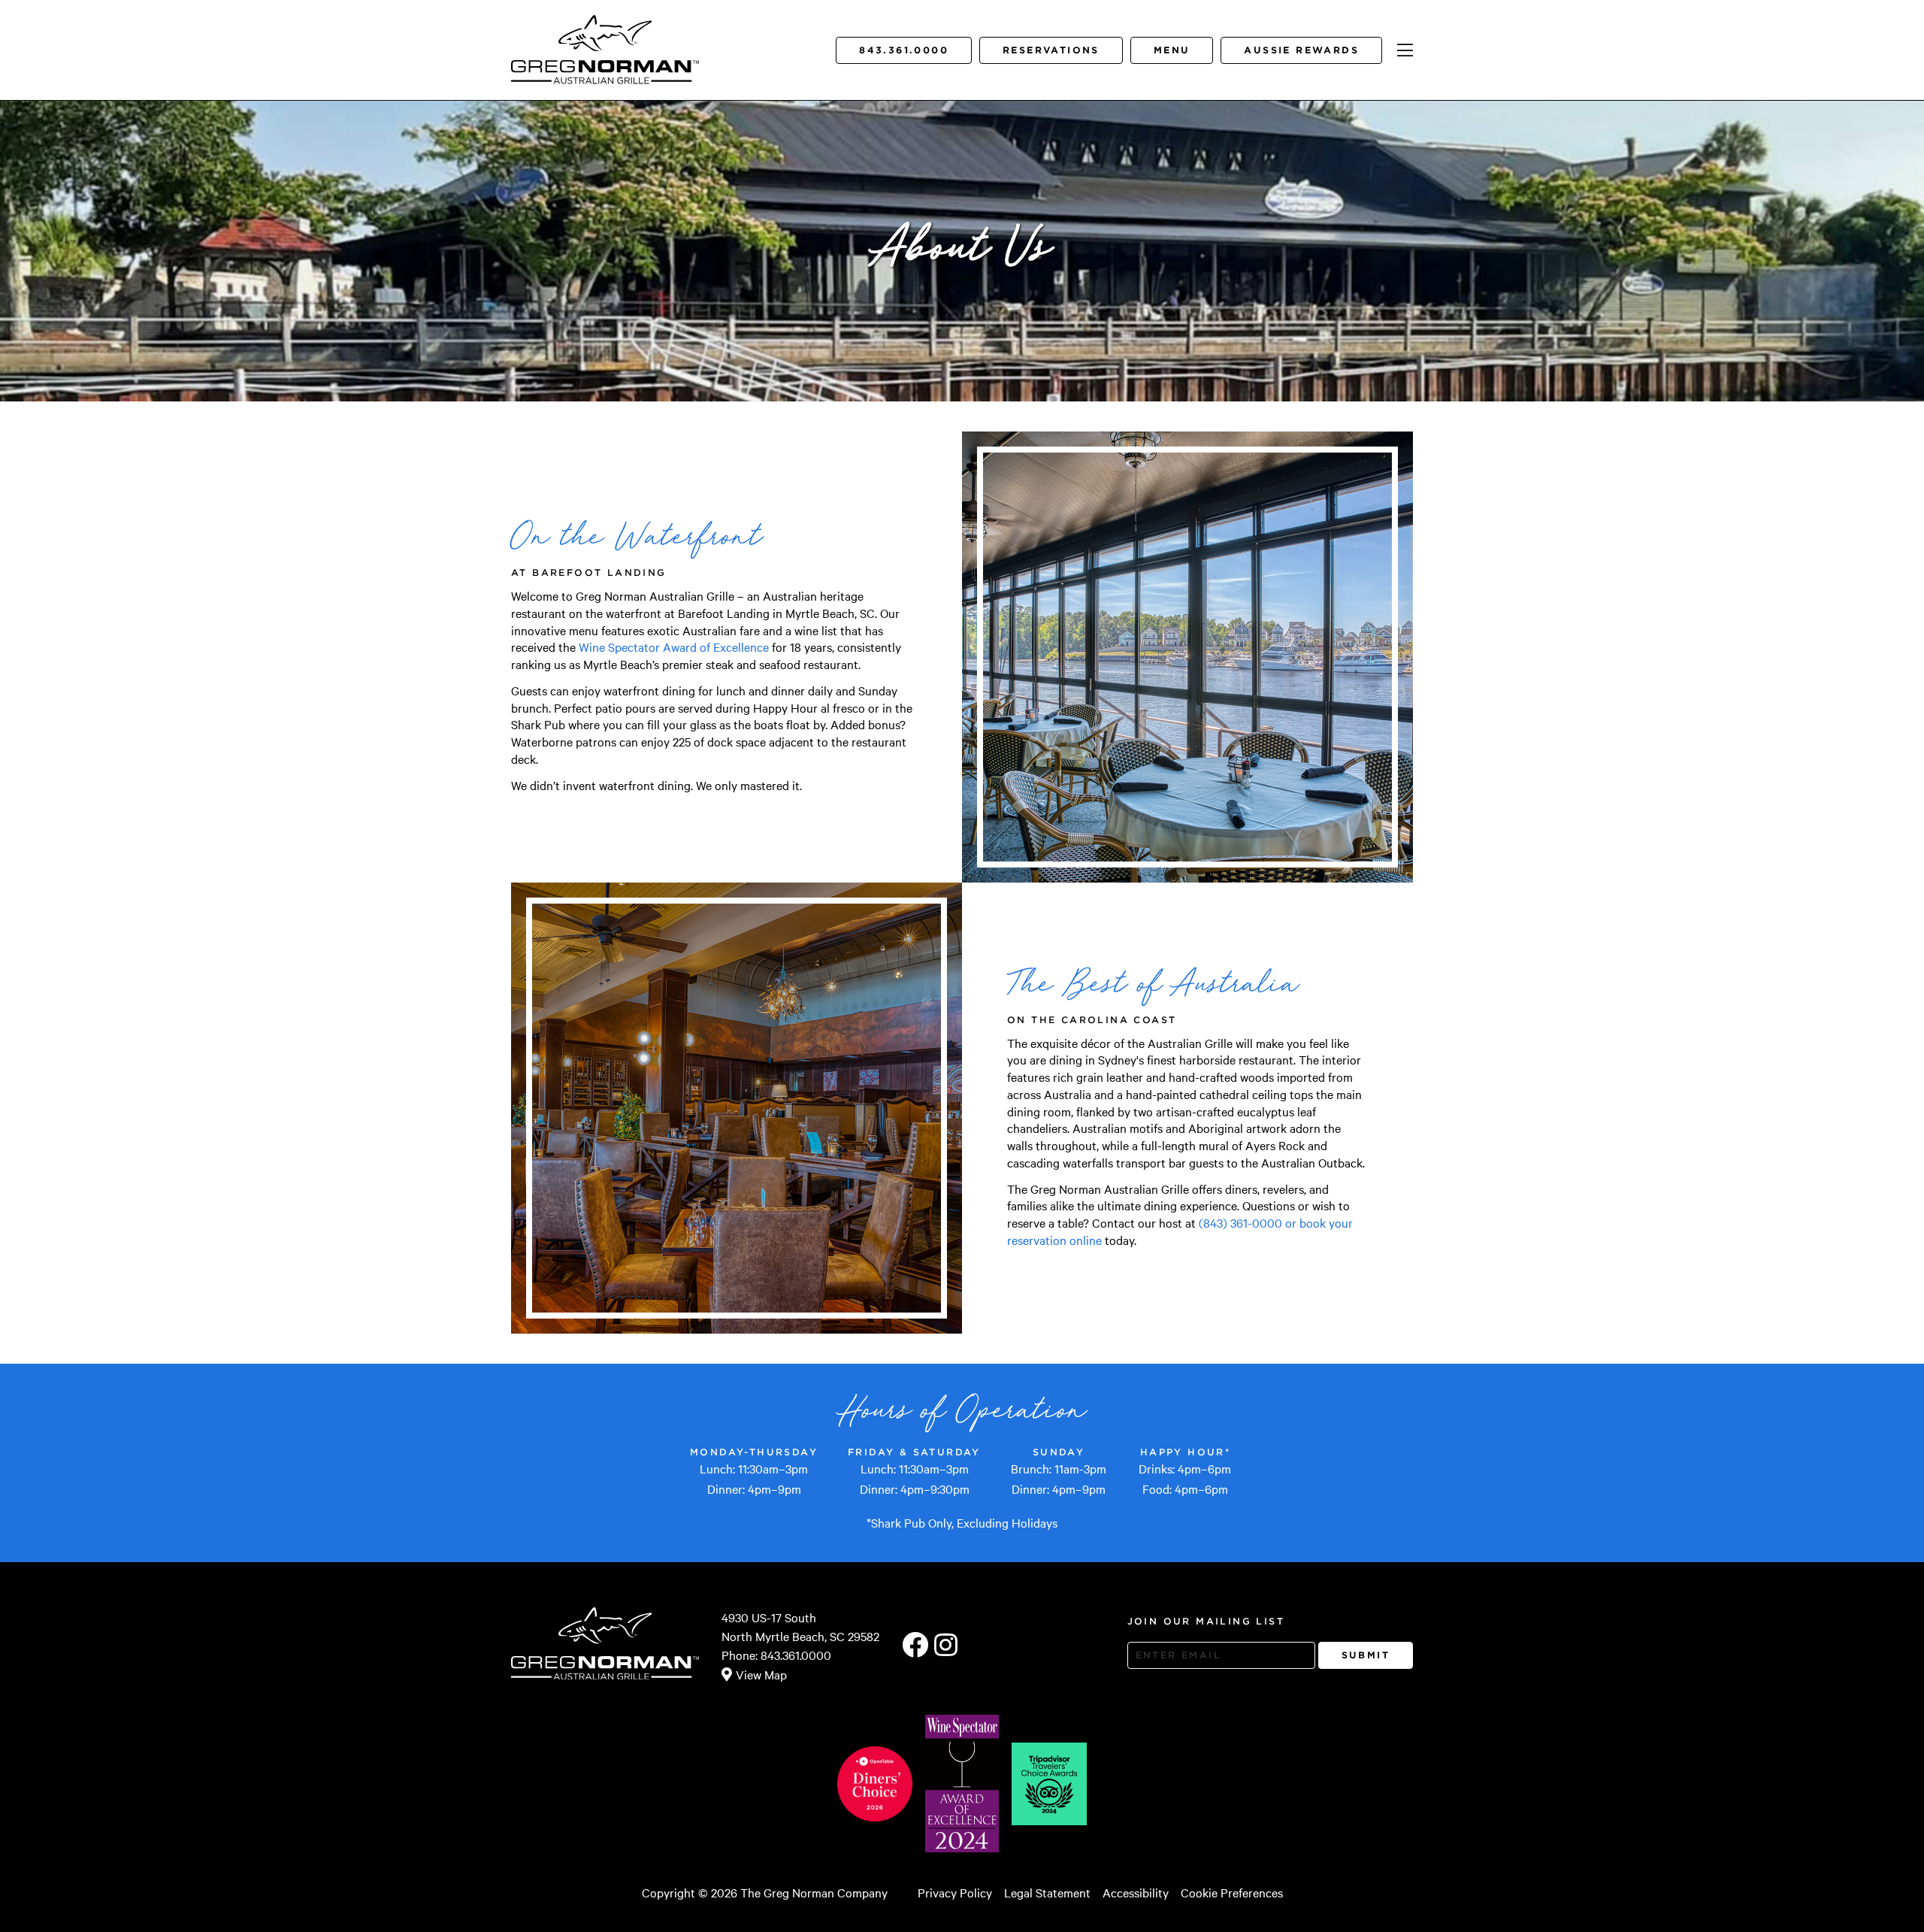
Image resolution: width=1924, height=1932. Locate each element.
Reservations (1051, 50)
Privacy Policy (955, 1892)
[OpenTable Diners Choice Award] (875, 1784)
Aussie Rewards (1301, 50)
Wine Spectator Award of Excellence (674, 647)
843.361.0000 (904, 50)
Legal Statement (1047, 1892)
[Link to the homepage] (605, 34)
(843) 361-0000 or (1249, 1222)
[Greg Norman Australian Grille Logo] (605, 73)
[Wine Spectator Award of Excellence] (962, 1783)
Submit (1366, 1655)
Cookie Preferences (1232, 1892)
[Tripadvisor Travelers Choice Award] (1049, 1784)
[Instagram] (946, 1646)
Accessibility (1136, 1892)
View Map (761, 1674)
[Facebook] (915, 1646)
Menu (1172, 50)
